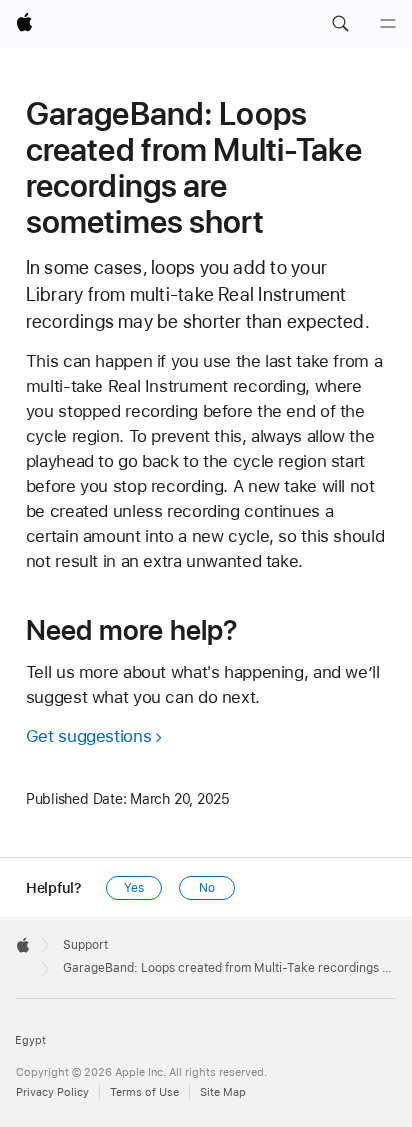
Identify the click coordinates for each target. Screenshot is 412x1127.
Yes (134, 888)
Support (85, 945)
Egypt (30, 1040)
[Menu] (388, 24)
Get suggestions (88, 736)
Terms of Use (144, 1092)
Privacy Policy (52, 1092)
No (207, 888)
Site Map (223, 1092)
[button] (340, 24)
